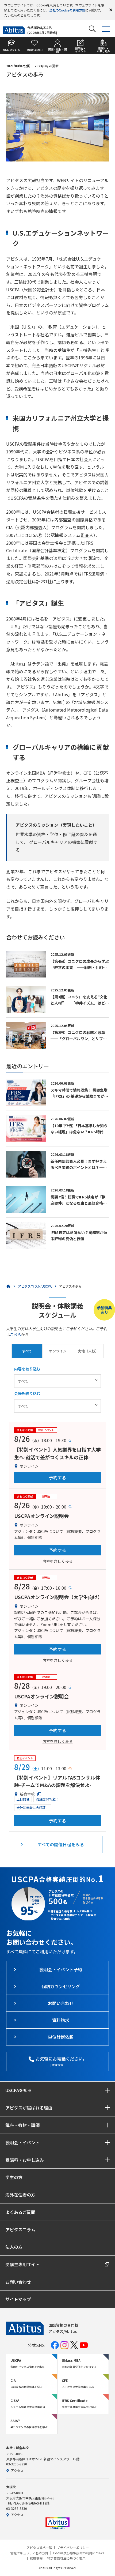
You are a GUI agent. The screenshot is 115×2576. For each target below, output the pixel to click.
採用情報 (36, 2558)
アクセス (17, 2470)
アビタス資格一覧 (39, 2548)
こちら (16, 1334)
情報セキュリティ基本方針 (29, 2553)
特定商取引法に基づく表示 (66, 2558)
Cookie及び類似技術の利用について (79, 2553)
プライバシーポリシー (73, 2548)
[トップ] (8, 1286)
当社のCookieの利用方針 (67, 10)
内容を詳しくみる (58, 1561)
